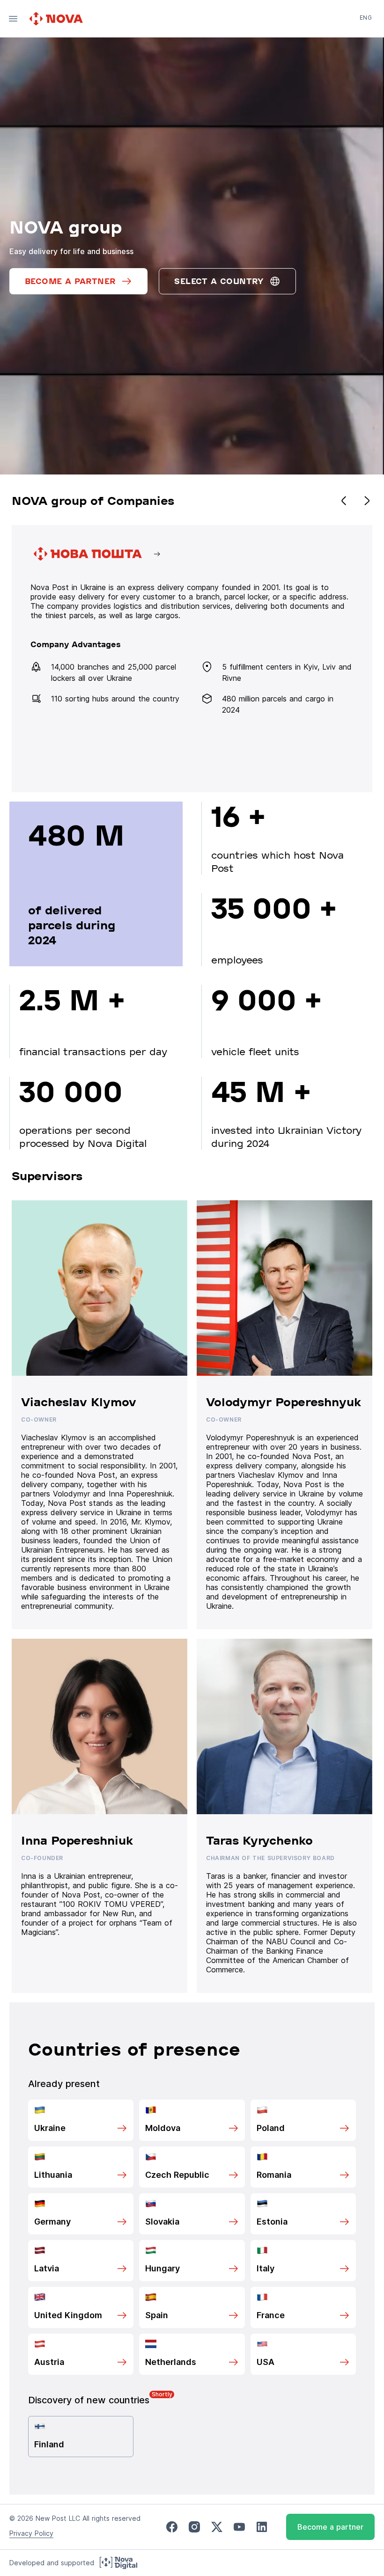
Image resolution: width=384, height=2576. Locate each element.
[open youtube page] (239, 2527)
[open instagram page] (194, 2527)
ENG (366, 18)
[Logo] (57, 19)
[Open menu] (13, 19)
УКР (365, 31)
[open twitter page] (217, 2527)
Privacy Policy (31, 2533)
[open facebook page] (172, 2527)
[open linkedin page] (262, 2527)
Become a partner (330, 2527)
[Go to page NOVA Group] (192, 659)
